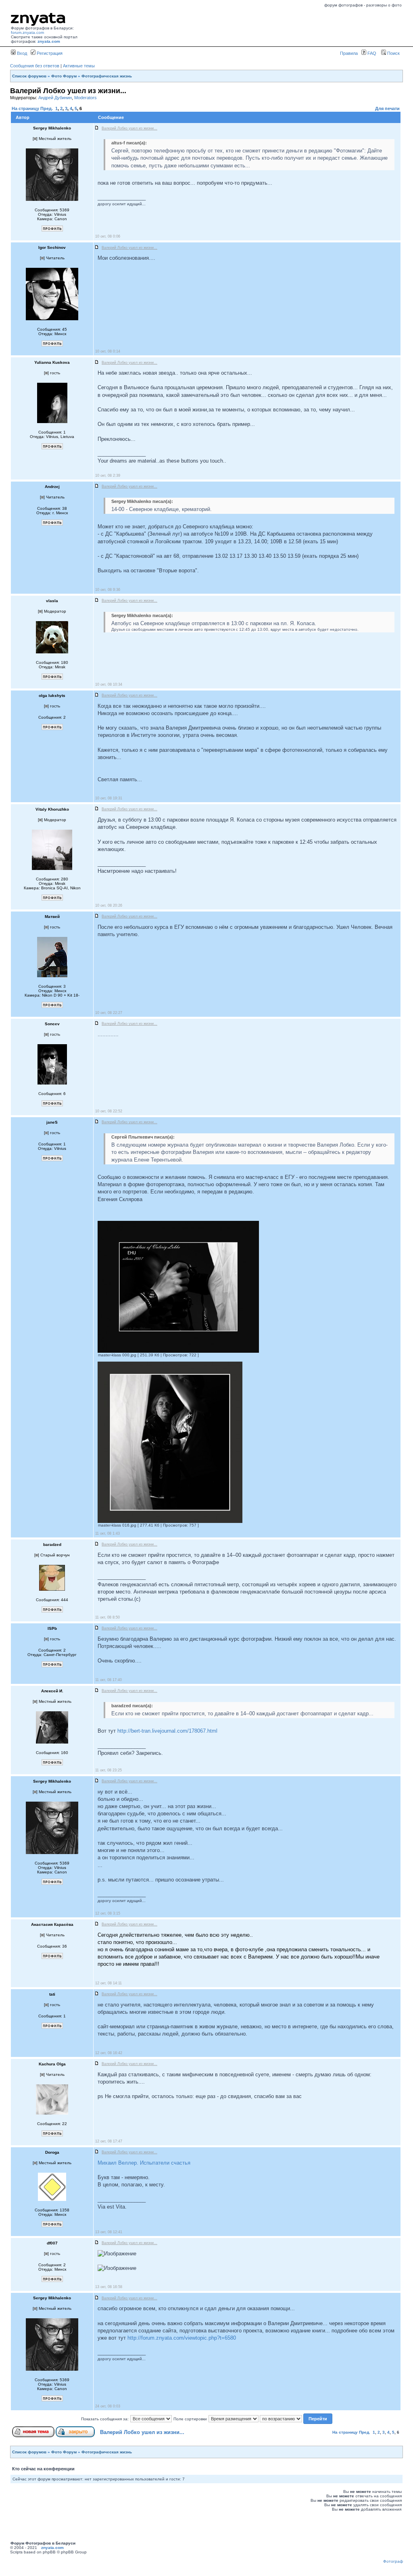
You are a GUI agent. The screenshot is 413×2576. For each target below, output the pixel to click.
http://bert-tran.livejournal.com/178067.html (167, 1731)
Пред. (47, 108)
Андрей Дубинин (55, 98)
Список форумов (29, 76)
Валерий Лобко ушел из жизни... (142, 2432)
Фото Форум (64, 76)
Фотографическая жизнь (107, 76)
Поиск (393, 53)
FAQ (371, 53)
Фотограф (393, 2561)
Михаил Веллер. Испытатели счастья (144, 2163)
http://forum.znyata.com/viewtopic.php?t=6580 (182, 2338)
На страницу (25, 108)
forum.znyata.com (27, 32)
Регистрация (49, 53)
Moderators (86, 98)
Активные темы (79, 66)
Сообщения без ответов (35, 66)
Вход (21, 53)
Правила (349, 53)
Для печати (387, 108)
